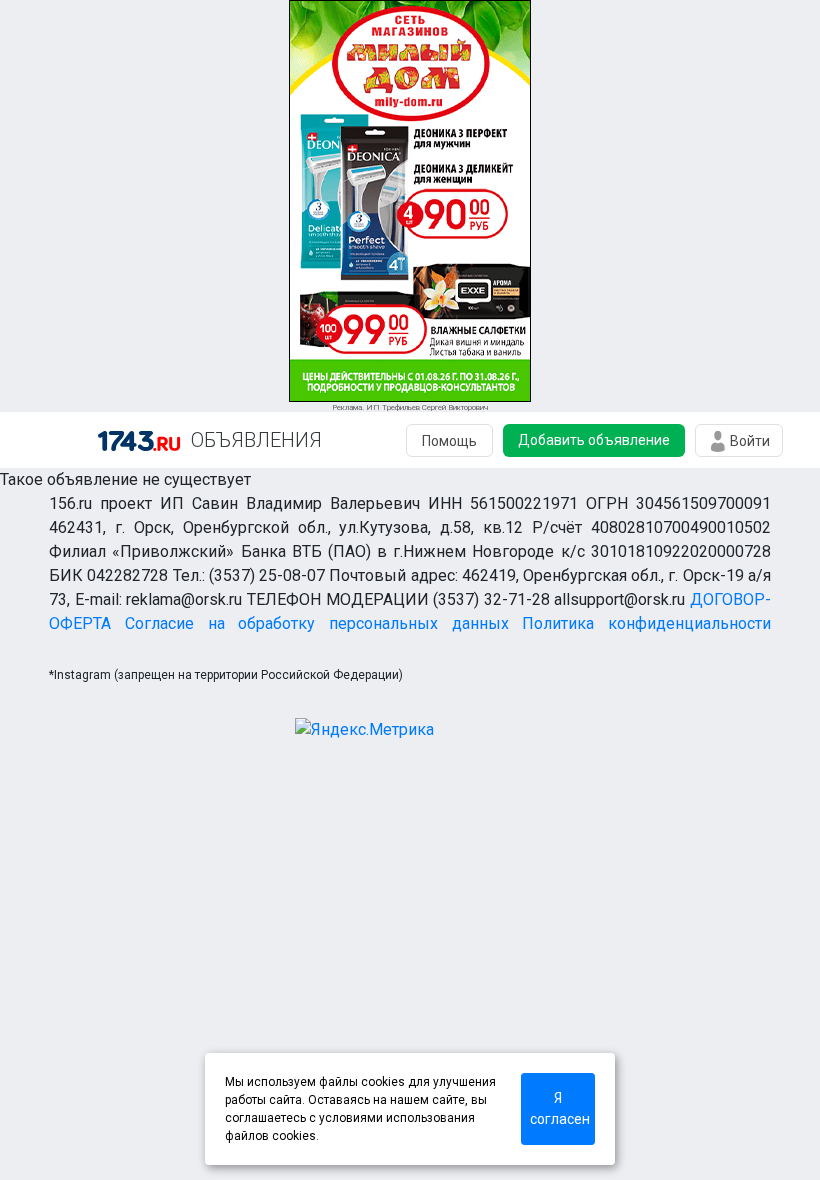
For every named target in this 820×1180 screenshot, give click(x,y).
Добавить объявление (594, 440)
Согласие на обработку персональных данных (317, 623)
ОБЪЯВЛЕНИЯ (256, 440)
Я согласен (560, 1108)
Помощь (449, 441)
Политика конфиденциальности (646, 623)
